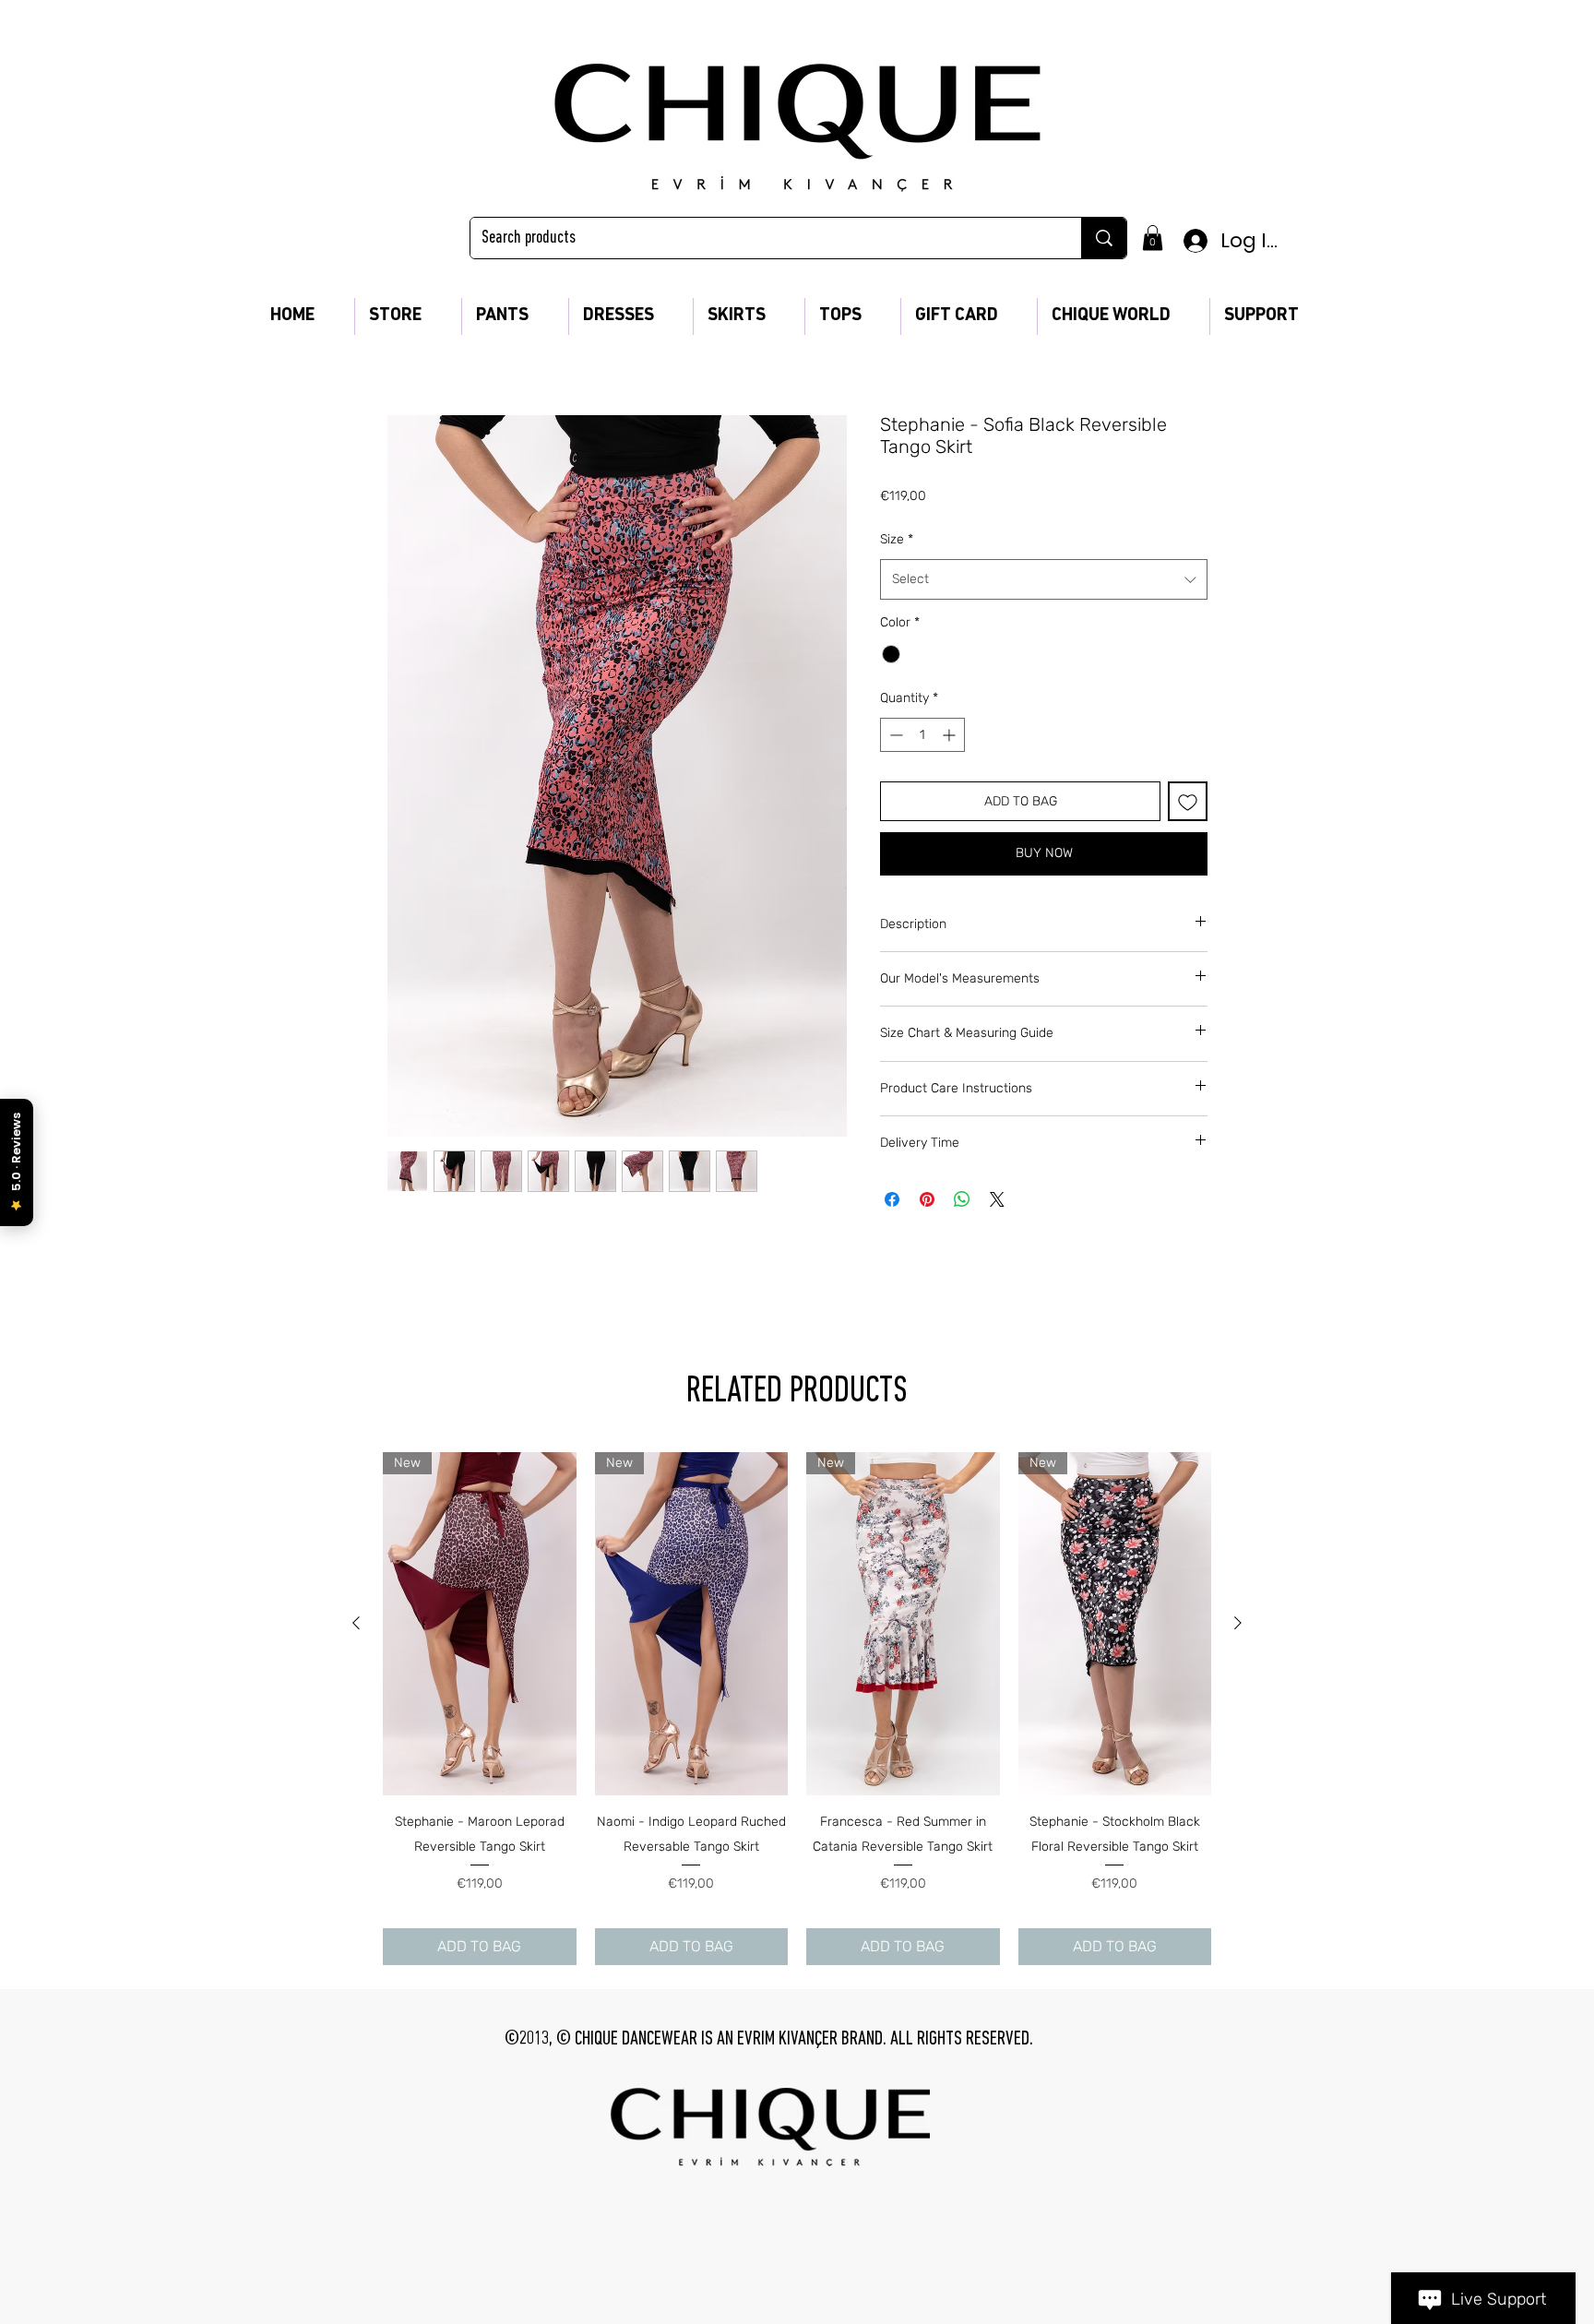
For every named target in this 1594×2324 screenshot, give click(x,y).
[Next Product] (1238, 1623)
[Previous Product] (356, 1623)
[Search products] (1104, 238)
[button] (1153, 238)
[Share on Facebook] (892, 1199)
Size (897, 539)
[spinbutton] (922, 735)
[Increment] (951, 735)
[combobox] (1044, 579)
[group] (797, 1709)
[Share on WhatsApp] (962, 1199)
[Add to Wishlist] (1188, 801)
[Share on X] (997, 1199)
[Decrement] (894, 735)
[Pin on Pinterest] (927, 1199)
